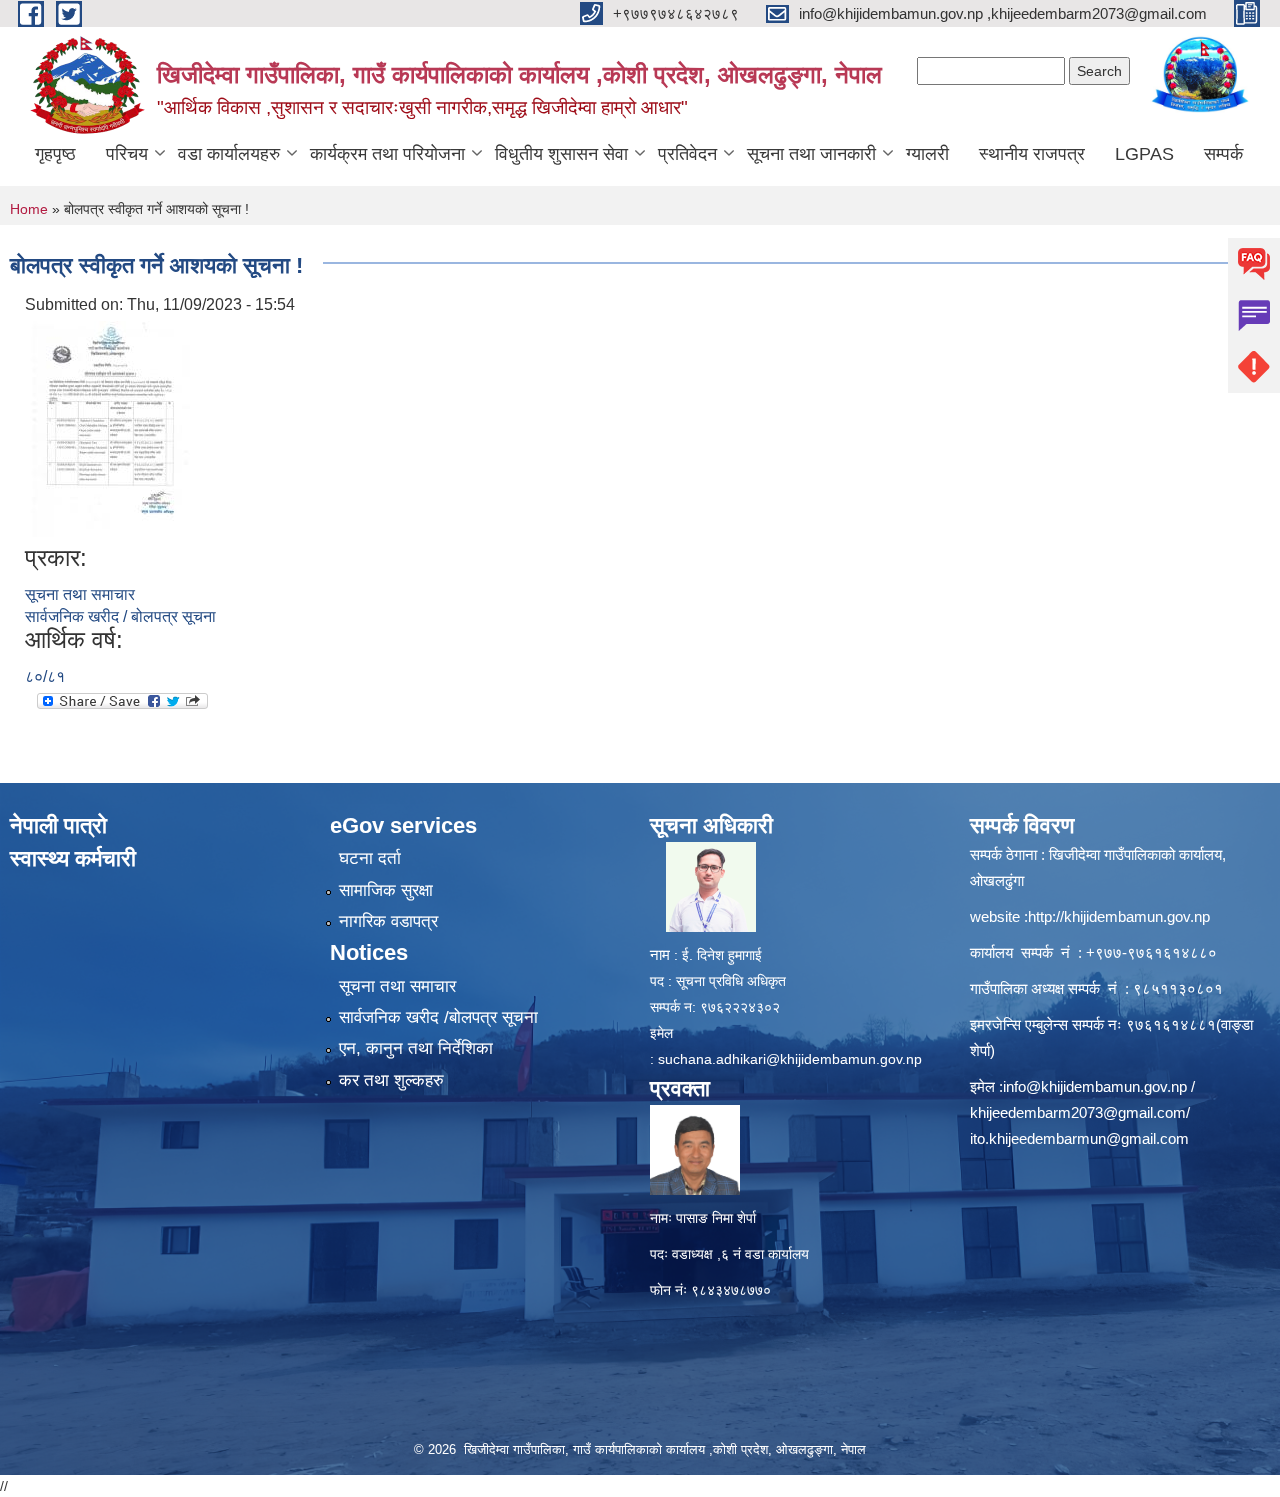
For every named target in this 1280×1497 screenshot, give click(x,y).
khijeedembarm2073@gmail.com (1078, 1112)
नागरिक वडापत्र (388, 921)
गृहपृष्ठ (55, 154)
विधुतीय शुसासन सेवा (561, 154)
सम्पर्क (1223, 154)
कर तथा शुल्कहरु (391, 1080)
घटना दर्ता (370, 858)
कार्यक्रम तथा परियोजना (387, 154)
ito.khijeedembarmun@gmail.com (1079, 1138)
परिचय (127, 154)
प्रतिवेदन (687, 154)
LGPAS (1144, 154)
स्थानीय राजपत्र (1032, 154)
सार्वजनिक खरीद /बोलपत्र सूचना (438, 1017)
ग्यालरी (927, 154)
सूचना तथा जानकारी (811, 154)
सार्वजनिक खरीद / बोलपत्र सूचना (120, 616)
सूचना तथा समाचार (80, 594)
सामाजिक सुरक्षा (386, 890)
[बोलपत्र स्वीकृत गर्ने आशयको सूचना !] (110, 429)
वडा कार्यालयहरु (229, 154)
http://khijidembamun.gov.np (1119, 916)
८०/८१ (45, 676)
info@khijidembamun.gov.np (1095, 1086)
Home (29, 209)
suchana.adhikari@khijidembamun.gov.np (790, 1059)
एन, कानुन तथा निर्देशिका (416, 1048)
